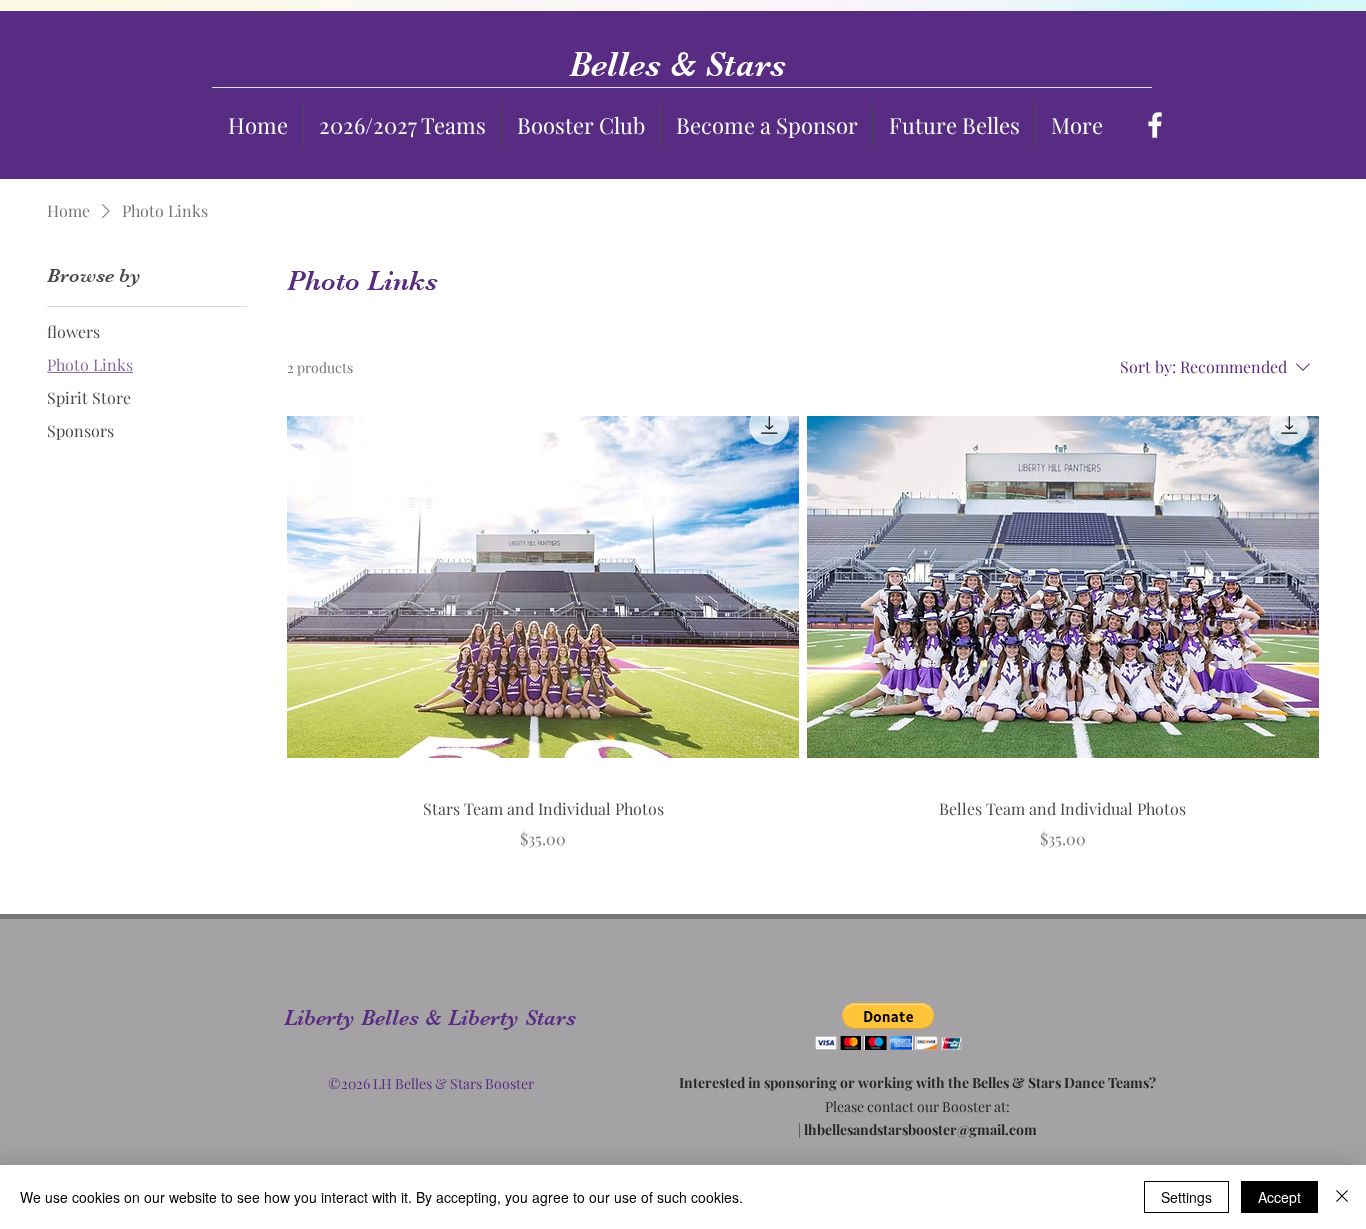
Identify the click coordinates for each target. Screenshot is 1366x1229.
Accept (1279, 1197)
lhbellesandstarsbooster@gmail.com (920, 1129)
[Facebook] (1155, 125)
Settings (1186, 1197)
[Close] (1342, 1197)
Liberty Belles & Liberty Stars (433, 1017)
